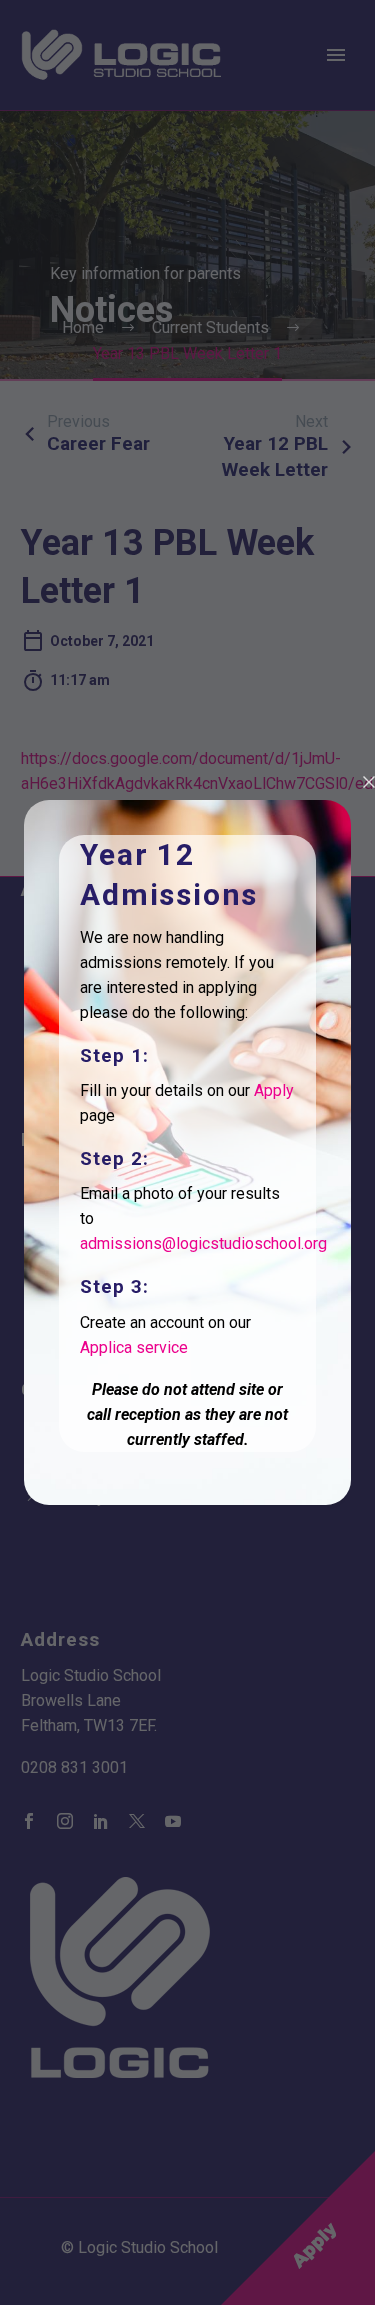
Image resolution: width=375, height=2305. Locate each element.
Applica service (134, 1347)
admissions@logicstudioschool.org (203, 1243)
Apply (274, 1090)
